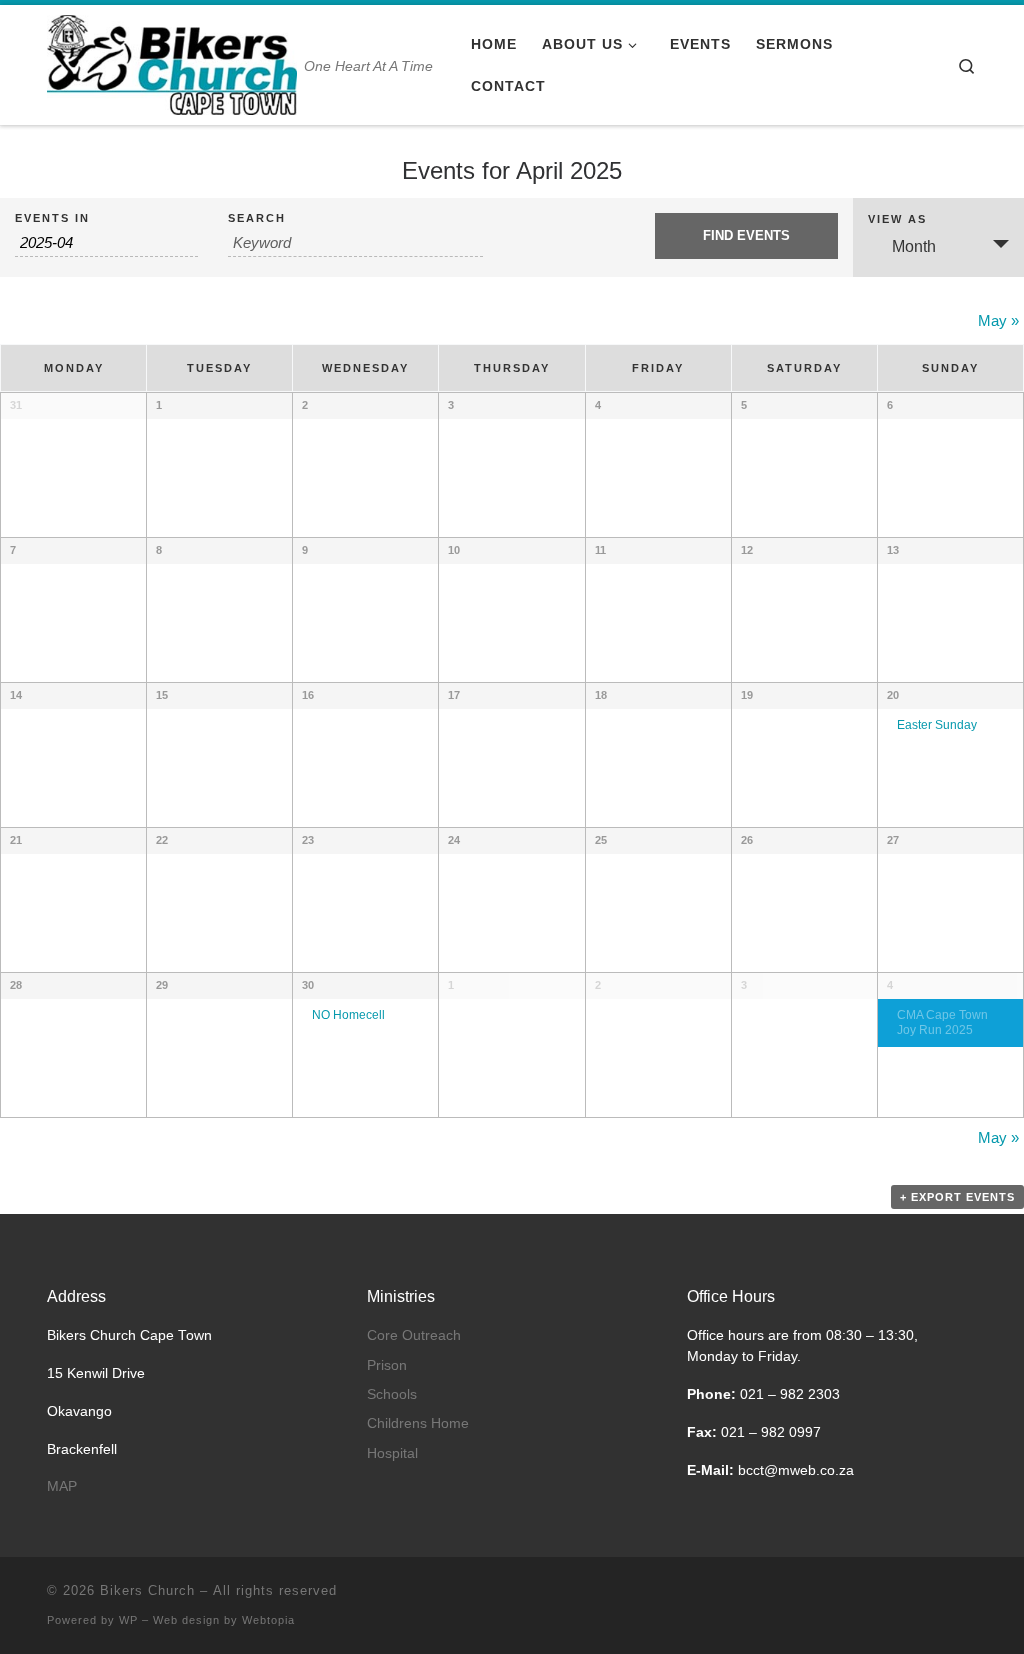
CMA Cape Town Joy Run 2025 (942, 1022)
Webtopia (268, 1620)
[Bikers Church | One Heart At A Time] (172, 62)
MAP (62, 1486)
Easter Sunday (937, 724)
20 (893, 695)
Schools (392, 1394)
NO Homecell (348, 1014)
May (998, 320)
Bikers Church (147, 1590)
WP (128, 1620)
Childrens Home (418, 1423)
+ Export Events (957, 1197)
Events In (52, 218)
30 (308, 985)
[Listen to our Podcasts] (971, 1596)
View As (897, 219)
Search (257, 218)
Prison (387, 1365)
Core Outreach (414, 1335)
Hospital (392, 1453)
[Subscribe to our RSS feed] (925, 1596)
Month (914, 246)
